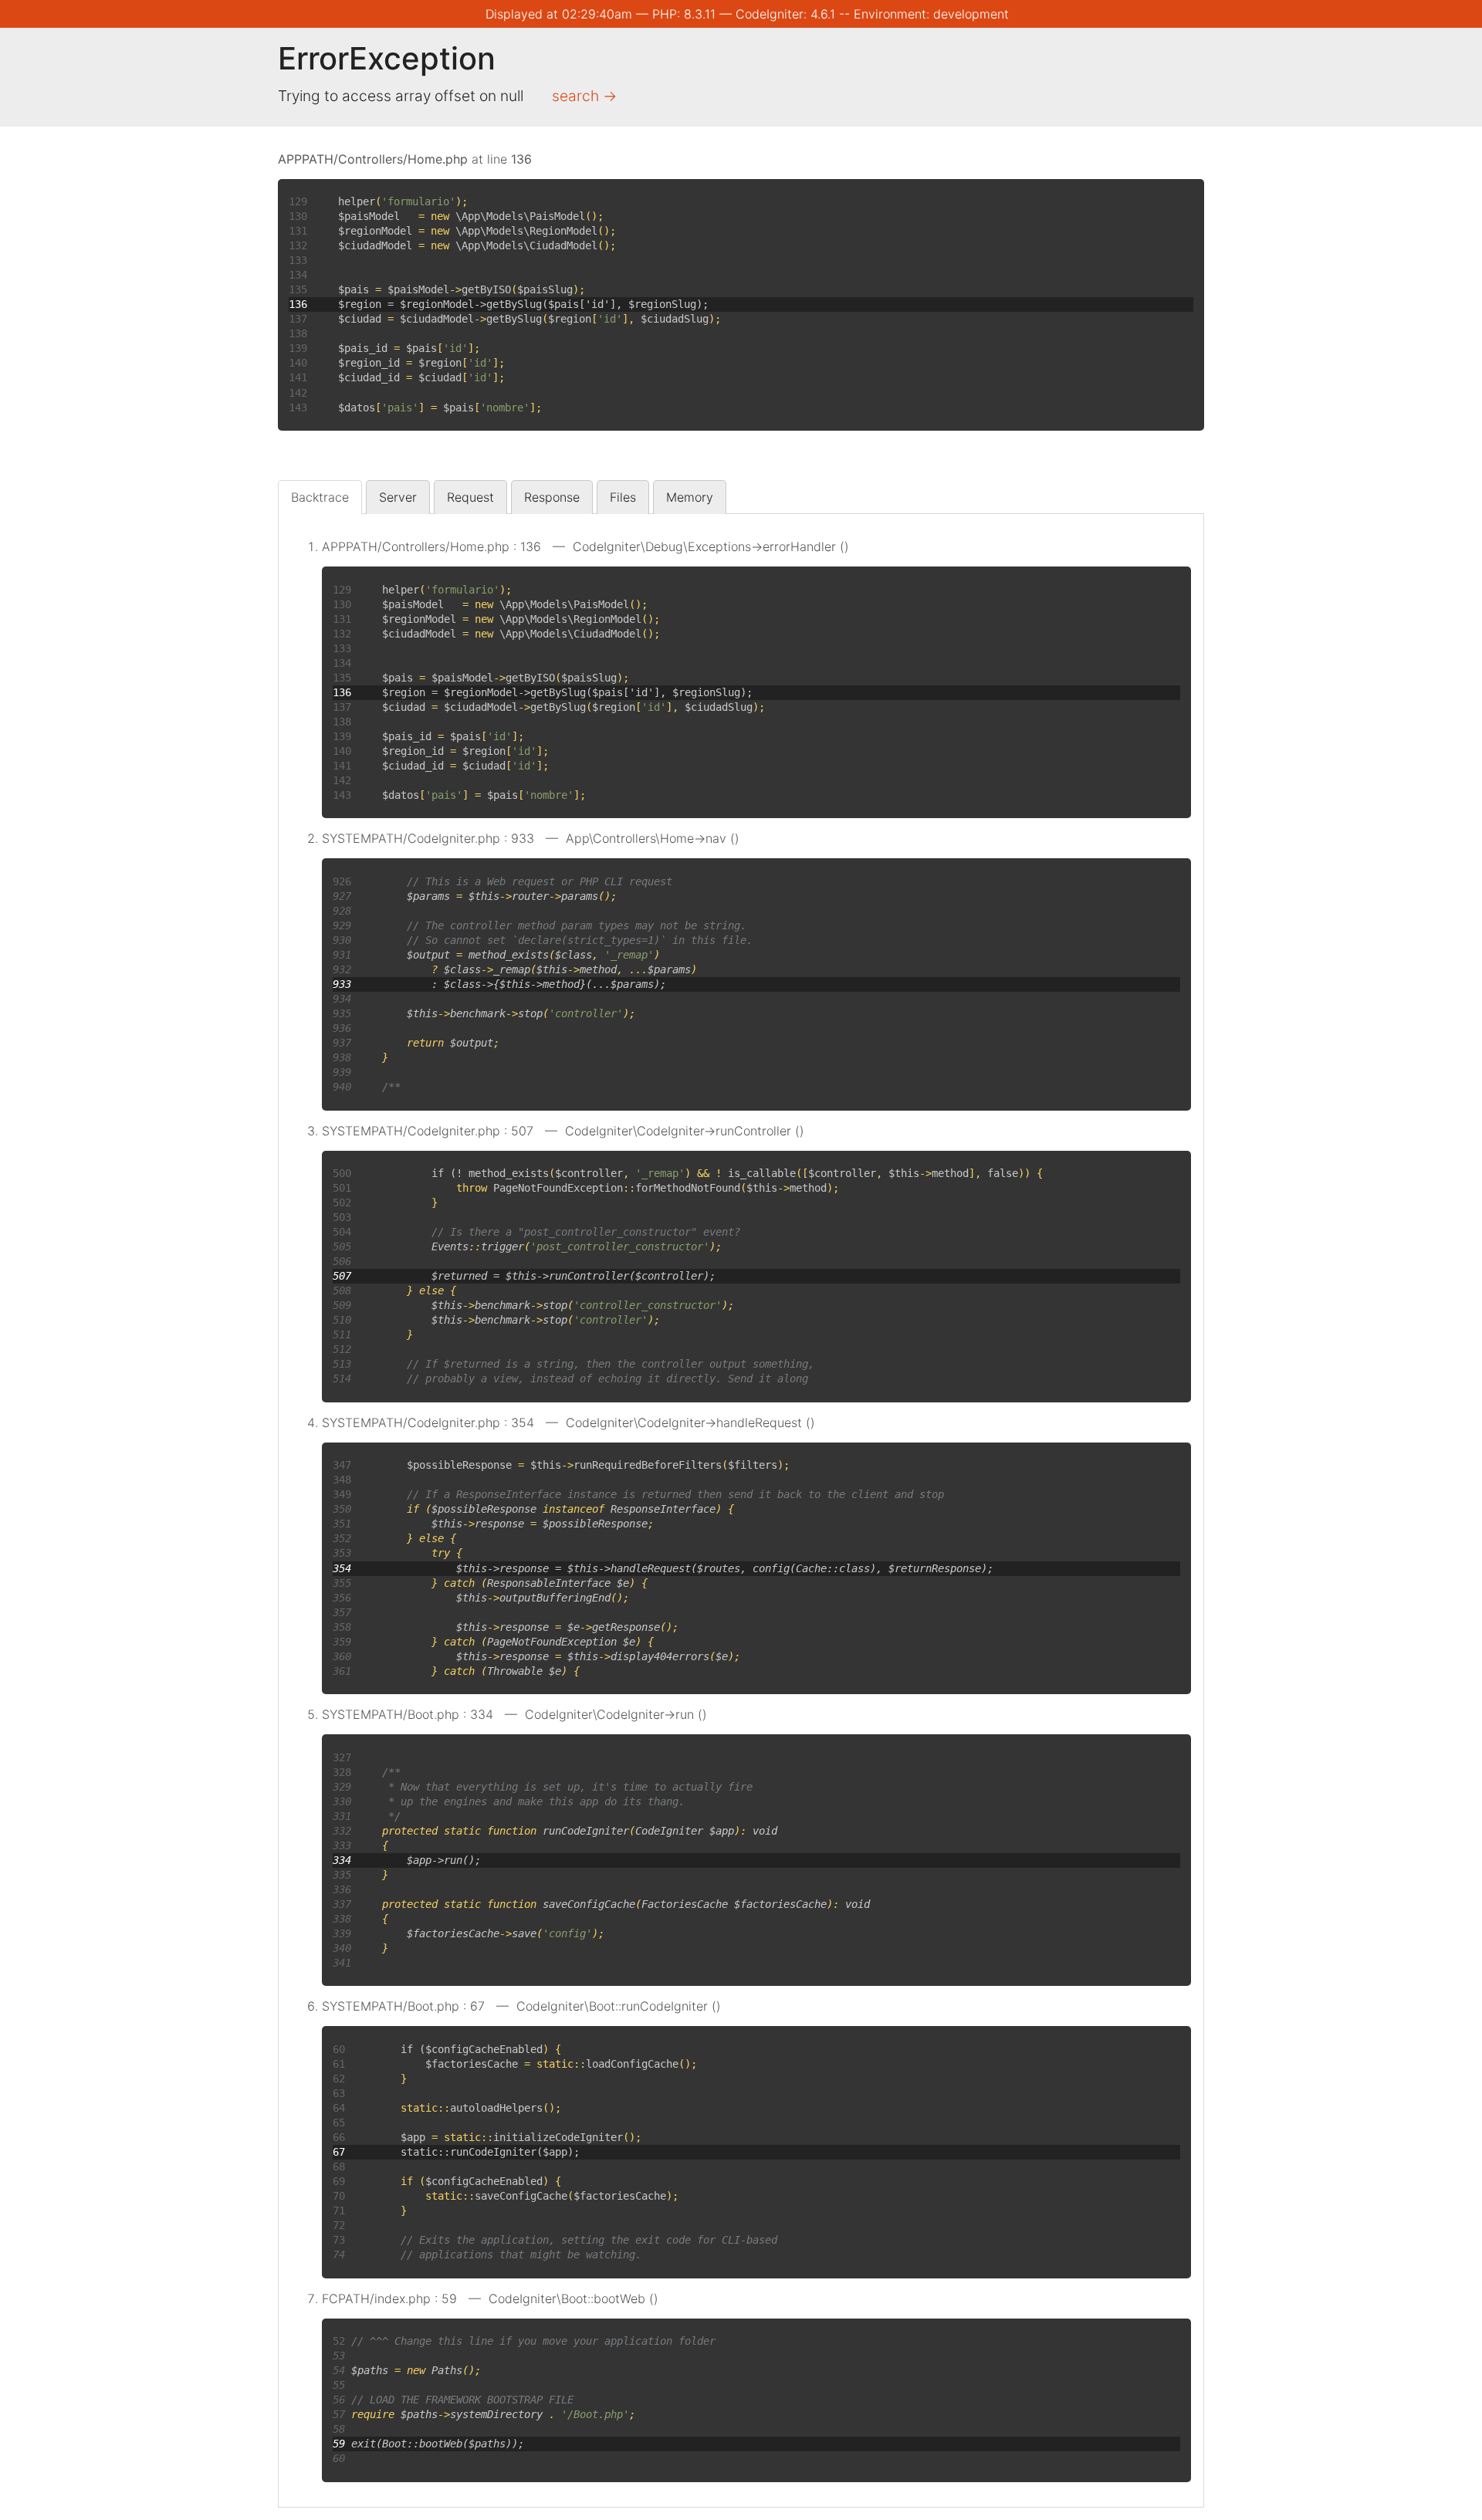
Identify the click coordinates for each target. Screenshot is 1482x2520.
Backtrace (320, 497)
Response (552, 497)
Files (623, 497)
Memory (690, 497)
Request (470, 497)
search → (584, 96)
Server (398, 497)
